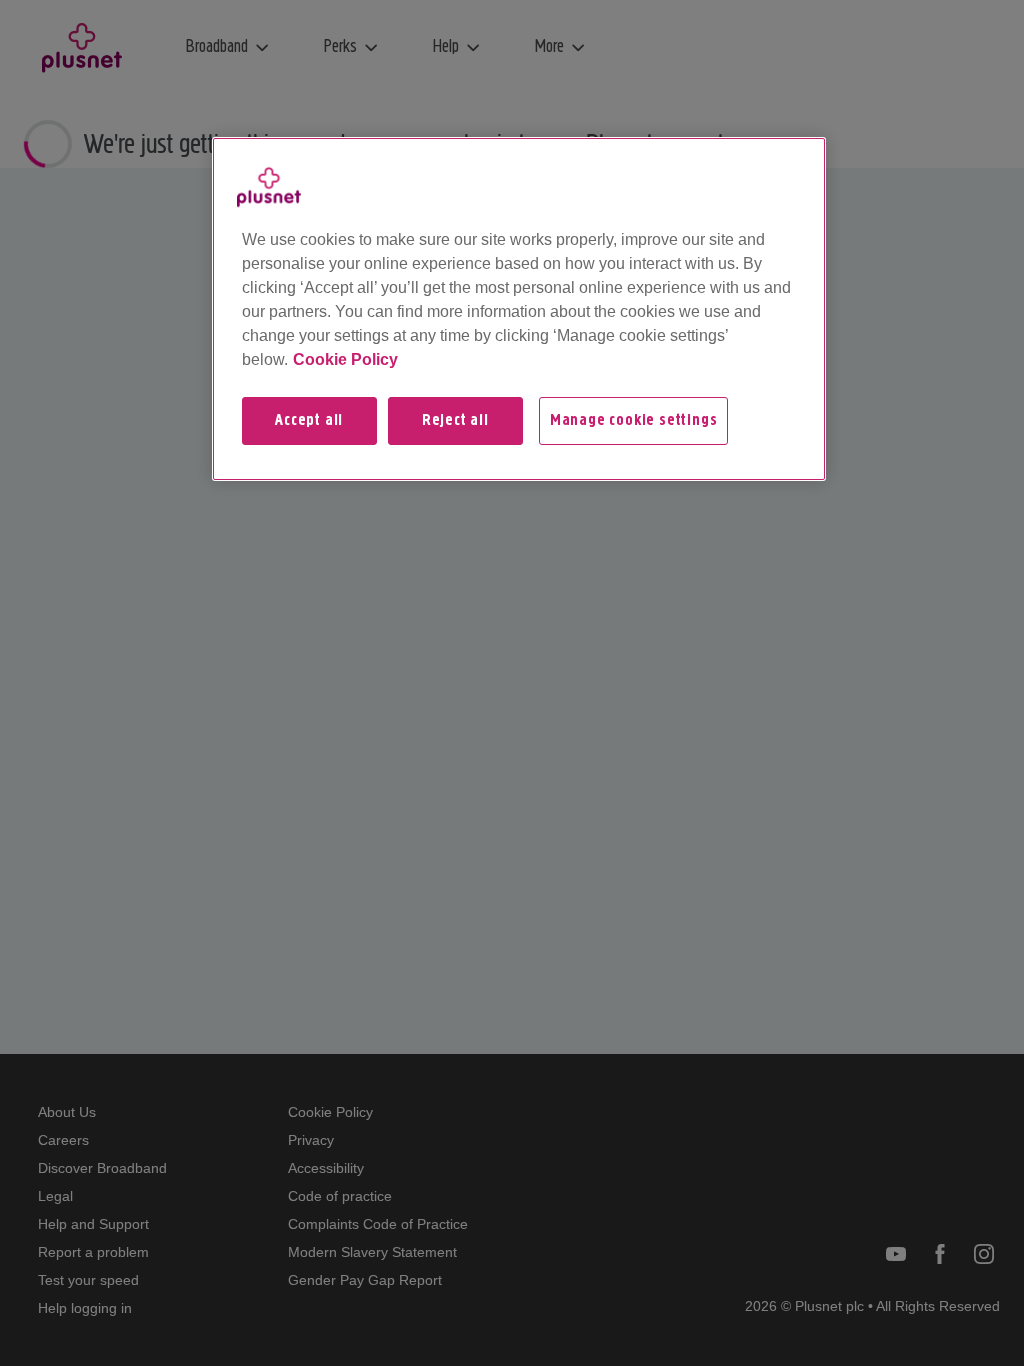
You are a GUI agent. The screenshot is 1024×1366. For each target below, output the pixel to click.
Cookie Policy (345, 359)
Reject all (455, 421)
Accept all (309, 421)
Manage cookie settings (634, 421)
